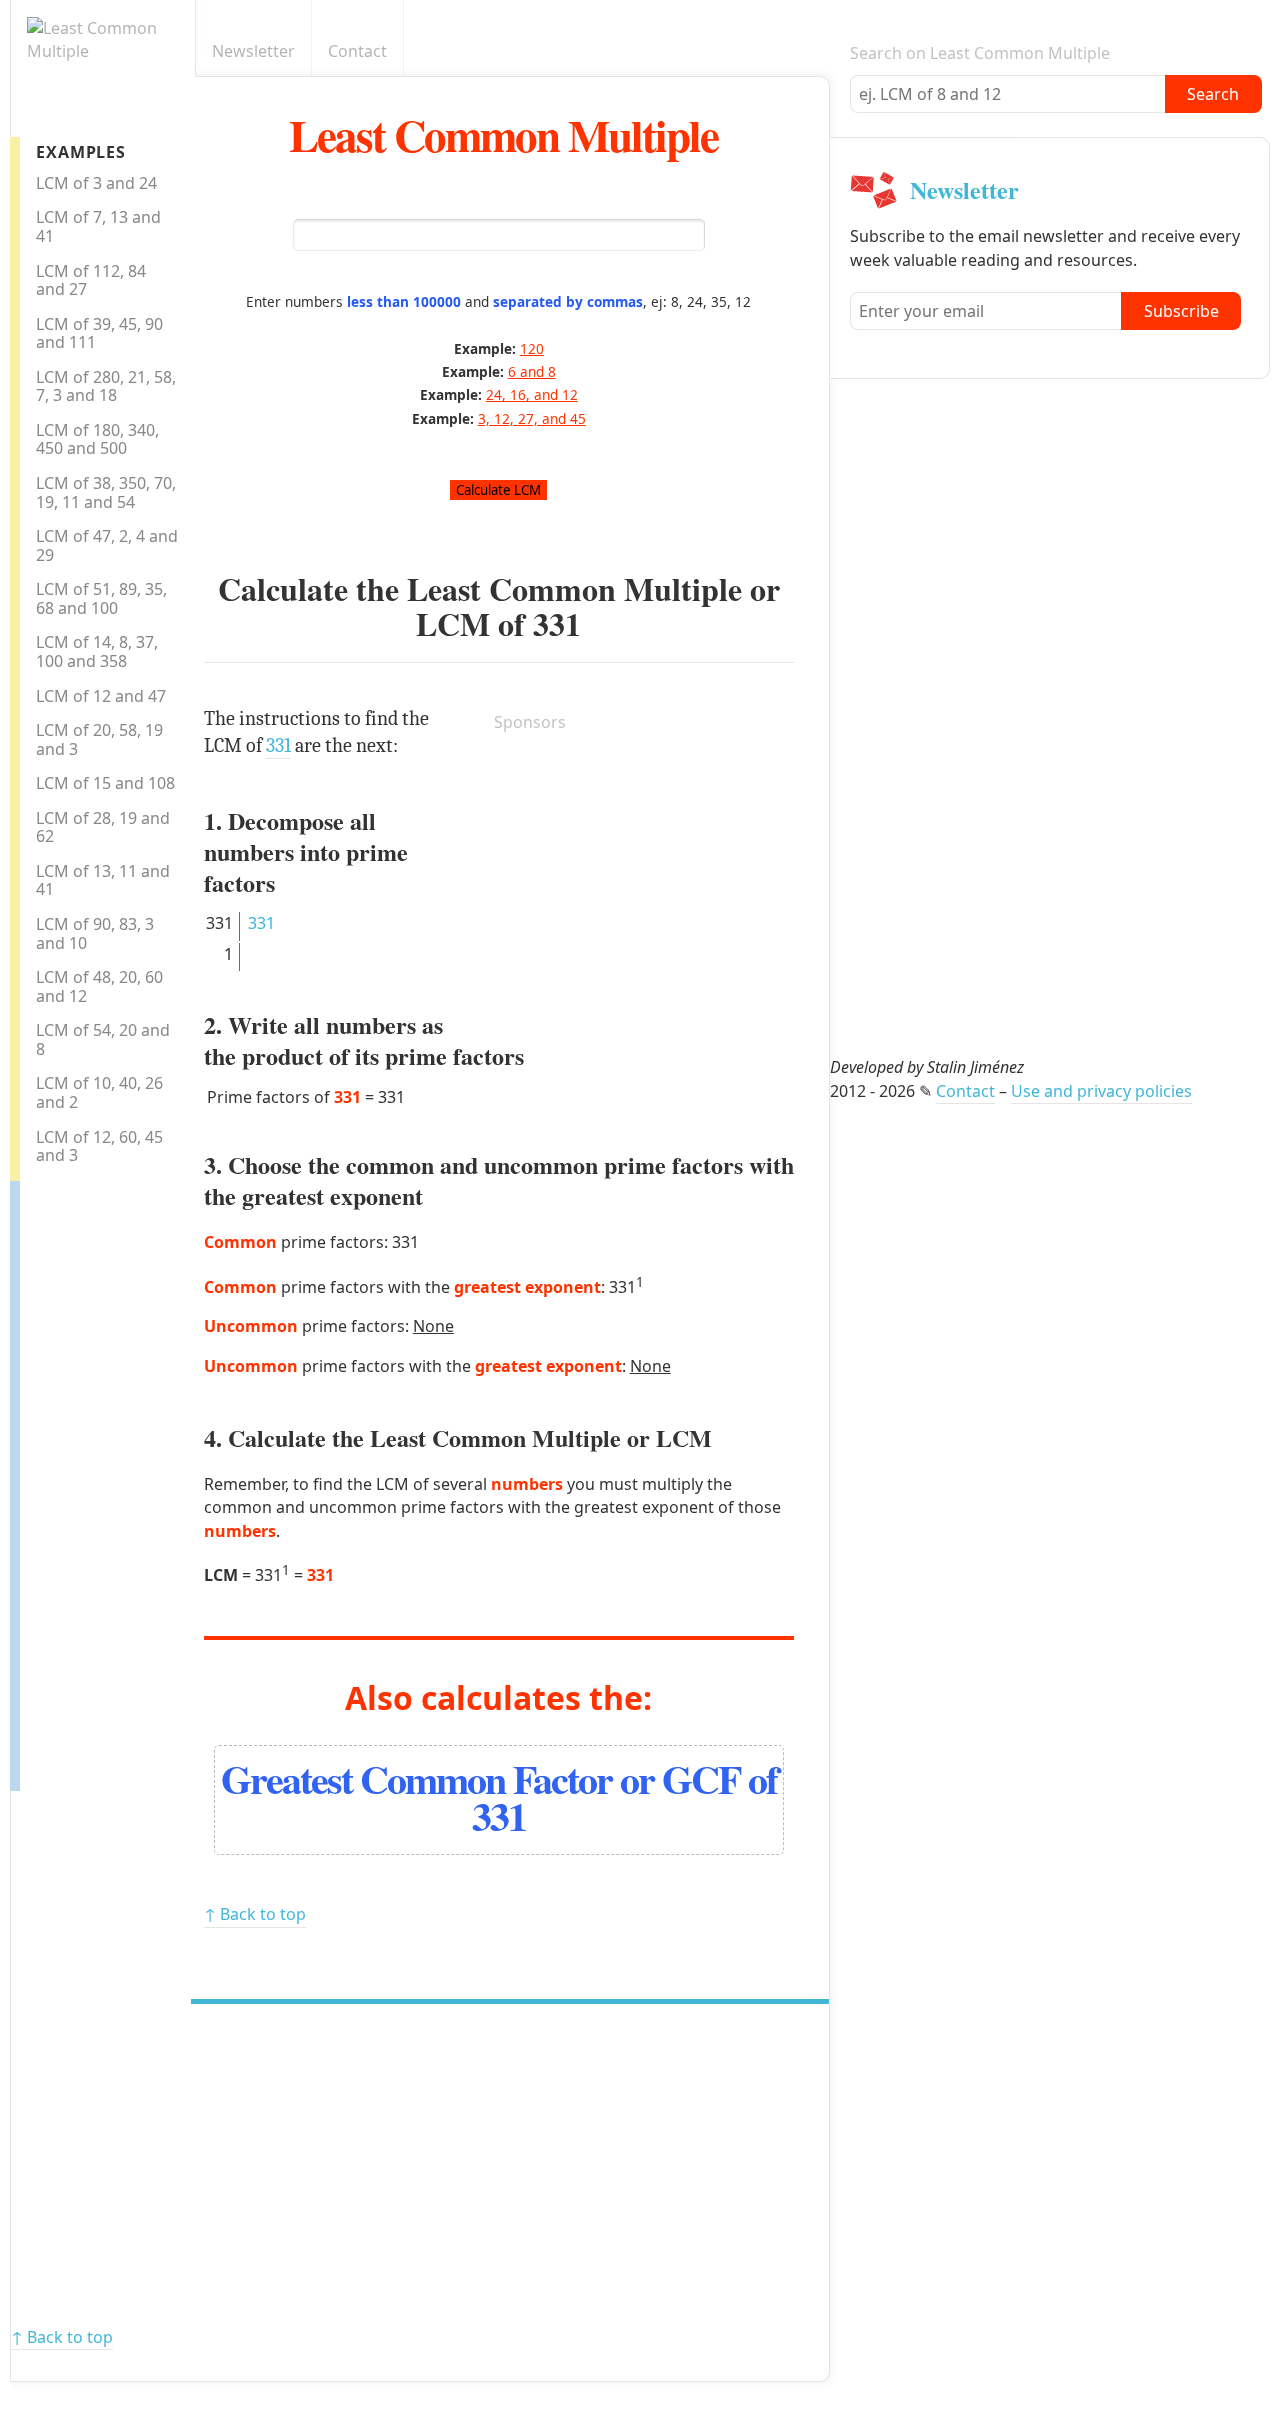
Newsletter (253, 51)
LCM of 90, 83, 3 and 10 (95, 933)
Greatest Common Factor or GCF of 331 (499, 1797)
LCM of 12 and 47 (101, 696)
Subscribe (1181, 311)
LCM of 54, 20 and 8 (103, 1039)
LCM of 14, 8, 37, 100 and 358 (97, 651)
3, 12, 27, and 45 (532, 418)
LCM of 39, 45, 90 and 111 (99, 333)
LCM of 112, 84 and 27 (91, 280)
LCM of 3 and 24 (96, 183)
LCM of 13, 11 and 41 (103, 880)
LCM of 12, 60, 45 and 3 (99, 1146)
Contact (357, 51)
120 (532, 348)
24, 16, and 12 (532, 394)
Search (1213, 94)
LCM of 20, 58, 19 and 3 (99, 739)
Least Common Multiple (503, 134)
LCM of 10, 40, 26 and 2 (99, 1092)
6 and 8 (532, 371)
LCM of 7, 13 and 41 (98, 226)
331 (557, 623)
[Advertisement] (100, 1481)
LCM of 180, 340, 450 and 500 (97, 439)
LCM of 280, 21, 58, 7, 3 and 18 (106, 386)
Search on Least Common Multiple (980, 53)
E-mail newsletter (818, 51)
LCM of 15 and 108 (105, 783)
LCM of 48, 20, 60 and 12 (99, 986)
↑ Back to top (255, 1914)
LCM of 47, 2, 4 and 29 (107, 545)
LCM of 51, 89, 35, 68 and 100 (101, 598)
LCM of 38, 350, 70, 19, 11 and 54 (106, 492)
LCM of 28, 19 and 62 (103, 827)
